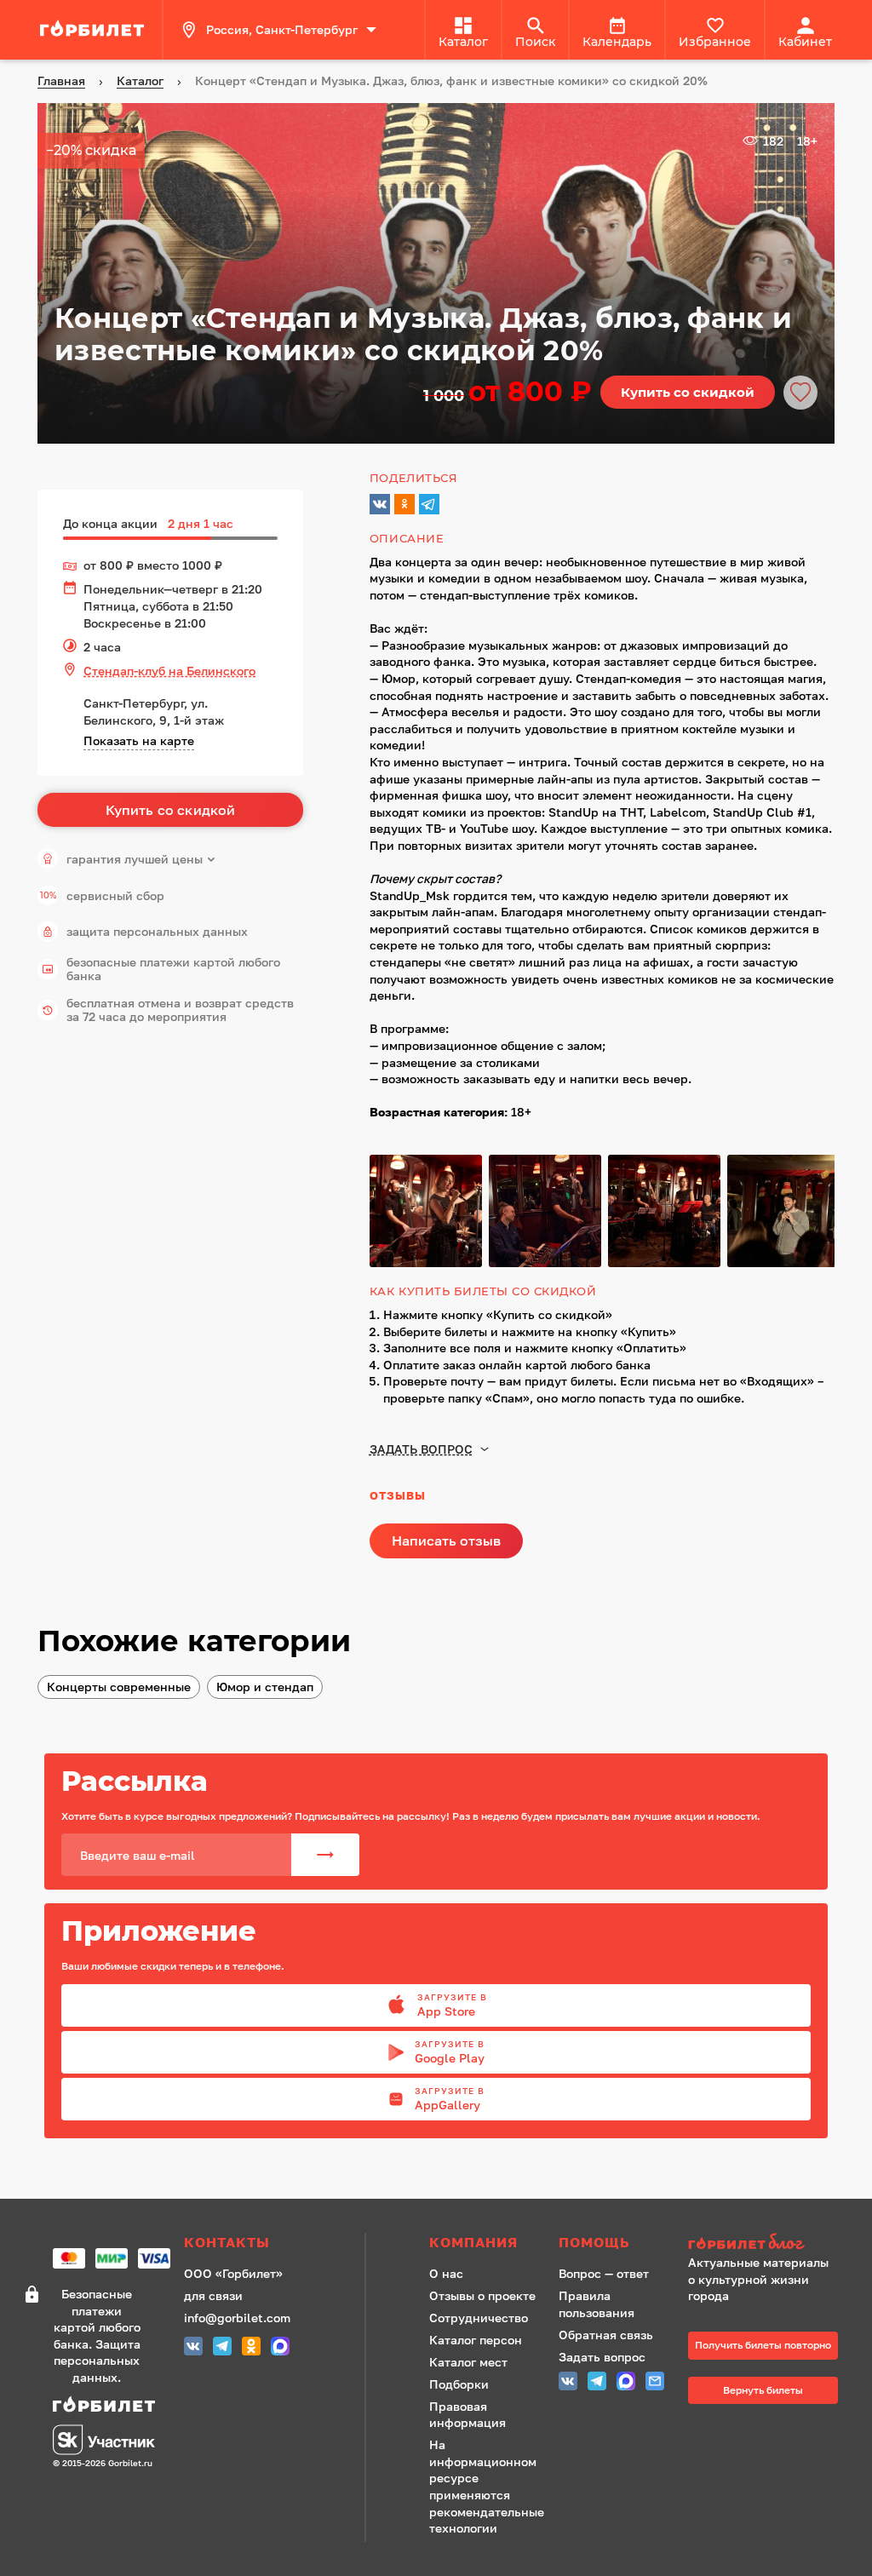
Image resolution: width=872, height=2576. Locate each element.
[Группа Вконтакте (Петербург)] (193, 2348)
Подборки (459, 2384)
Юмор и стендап (265, 1687)
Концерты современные (119, 1687)
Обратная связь (606, 2335)
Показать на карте (139, 740)
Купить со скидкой (688, 392)
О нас (446, 2273)
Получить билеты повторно (763, 2345)
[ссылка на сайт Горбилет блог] (763, 2243)
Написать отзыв (446, 1540)
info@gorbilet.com (237, 2318)
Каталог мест (468, 2362)
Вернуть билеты (763, 2390)
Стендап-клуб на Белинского (169, 671)
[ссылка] (95, 30)
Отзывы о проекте (482, 2295)
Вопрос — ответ (604, 2273)
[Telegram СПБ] (222, 2348)
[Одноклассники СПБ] (251, 2348)
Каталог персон (476, 2340)
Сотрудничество (479, 2318)
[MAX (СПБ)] (280, 2348)
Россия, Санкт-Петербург (282, 29)
